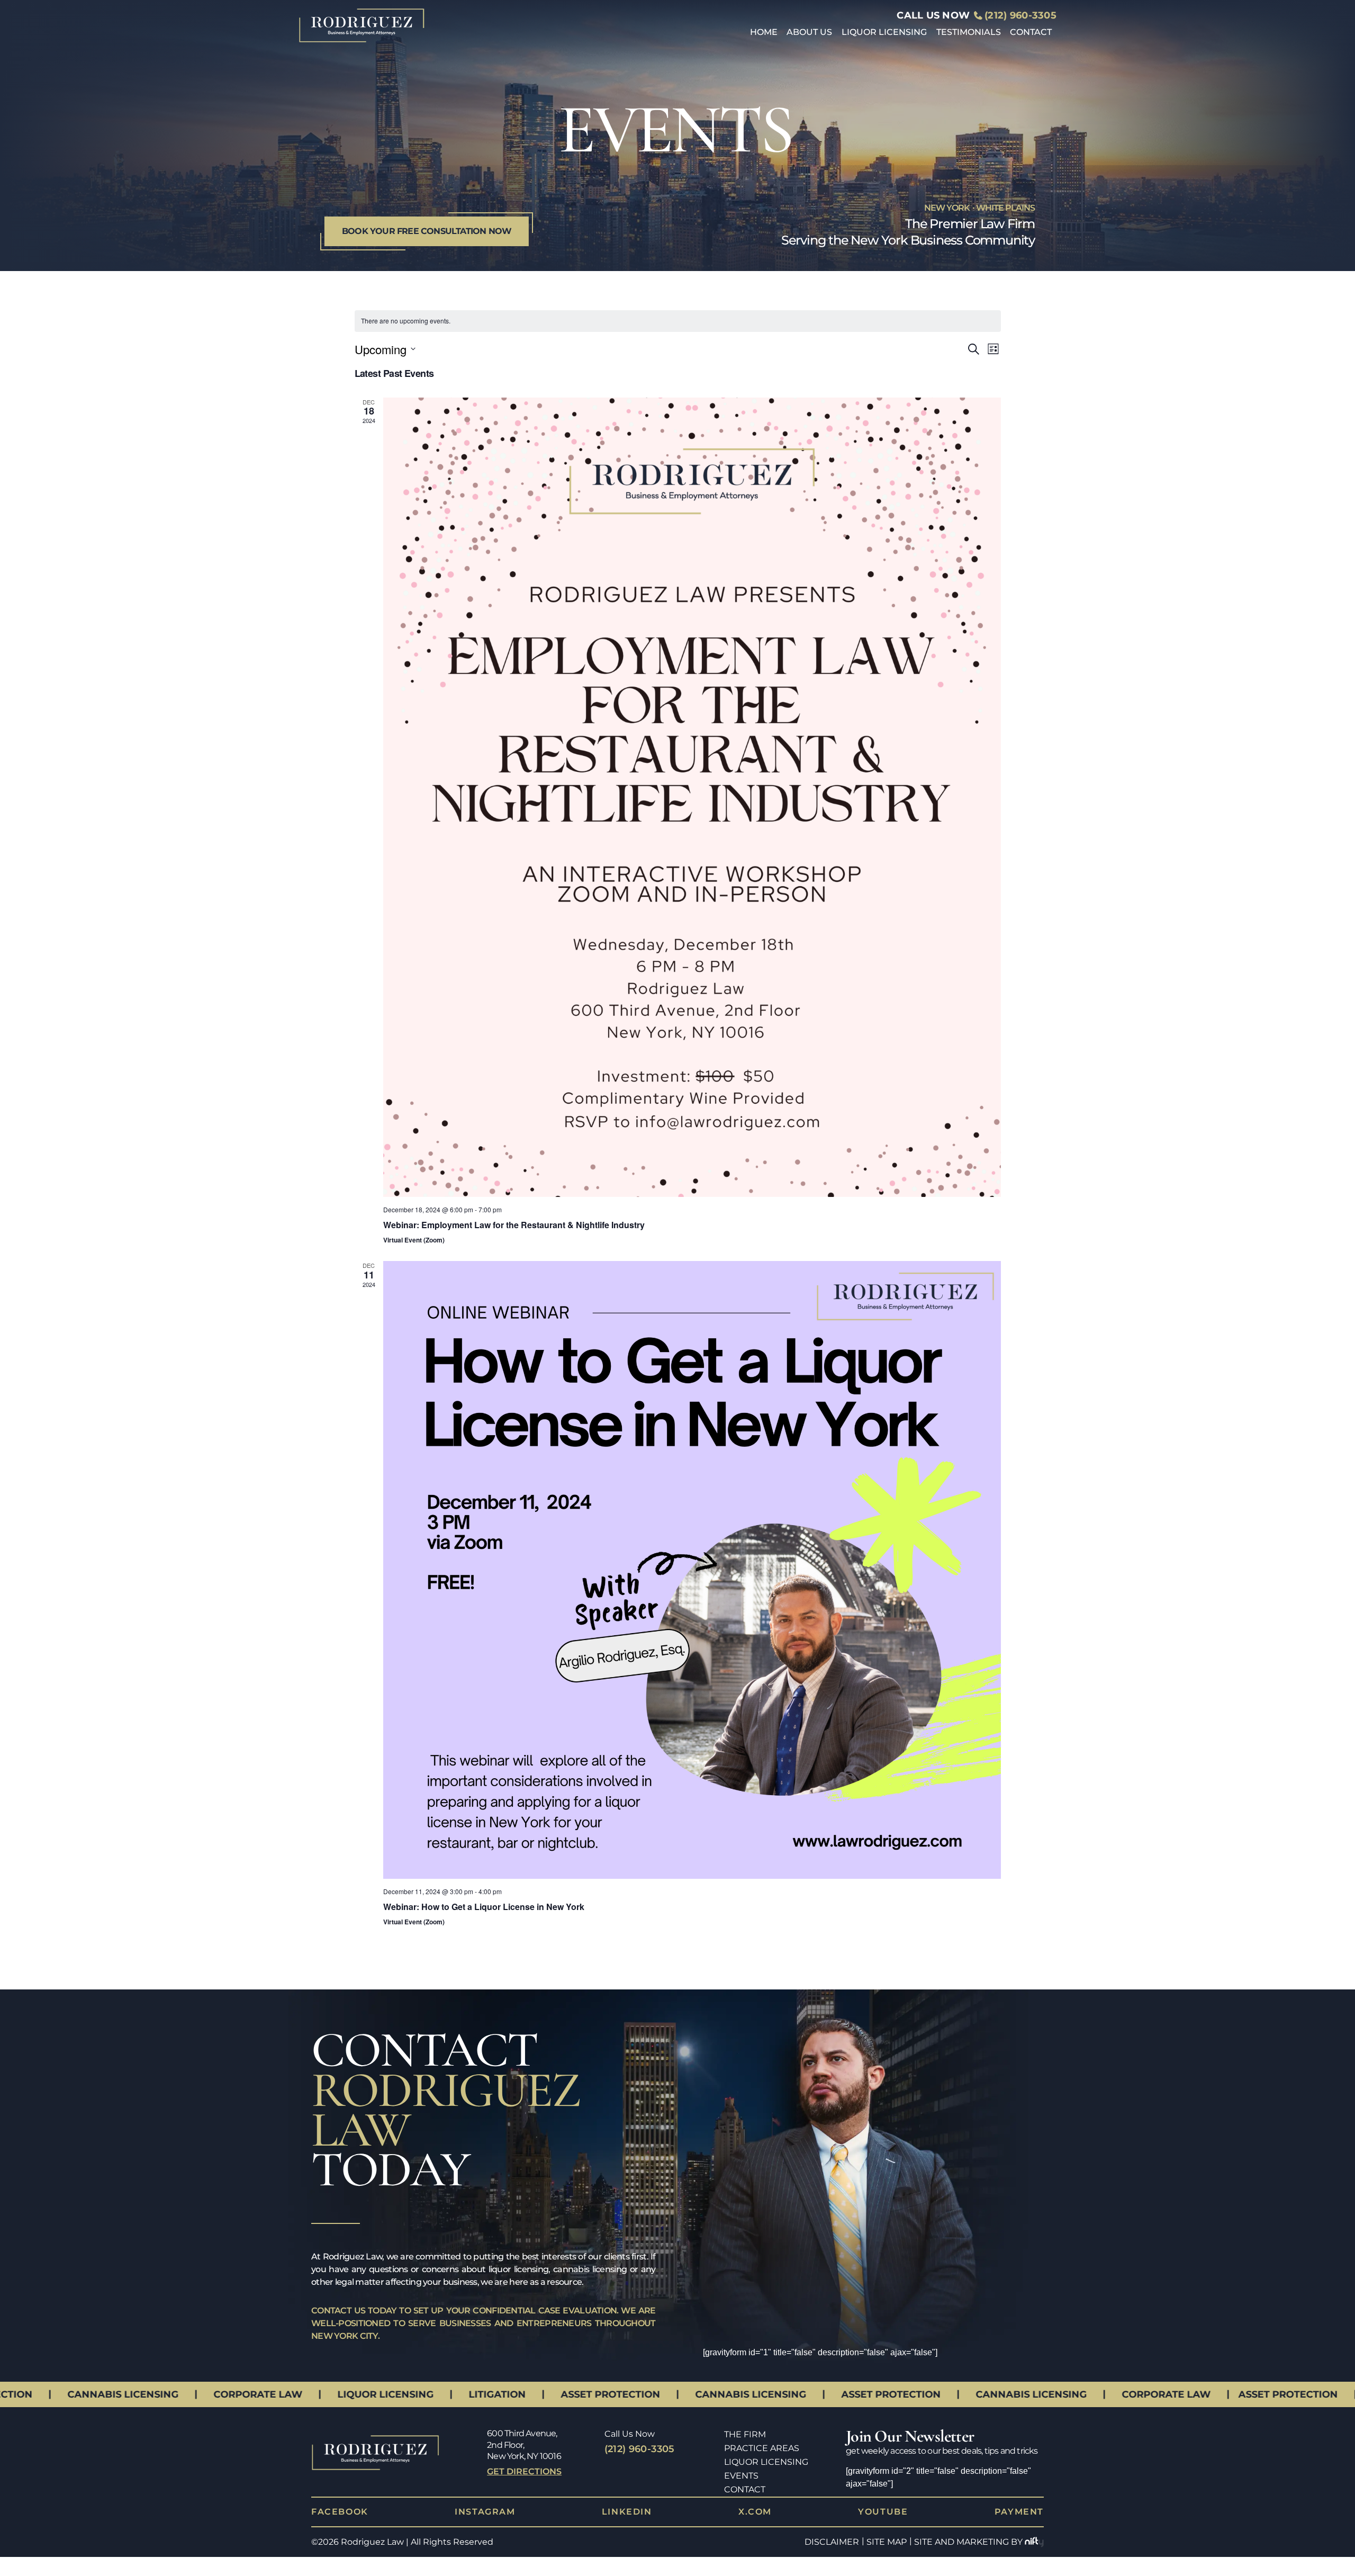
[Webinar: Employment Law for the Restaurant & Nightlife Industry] (692, 798)
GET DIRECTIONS (524, 2471)
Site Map (887, 2542)
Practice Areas (762, 2448)
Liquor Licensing (884, 32)
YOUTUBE (883, 2512)
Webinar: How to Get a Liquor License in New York (484, 1907)
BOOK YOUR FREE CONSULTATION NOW (427, 231)
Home (764, 32)
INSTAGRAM (485, 2512)
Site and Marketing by (968, 2542)
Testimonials (969, 32)
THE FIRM (745, 2434)
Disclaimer (832, 2542)
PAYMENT (1019, 2512)
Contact (1031, 32)
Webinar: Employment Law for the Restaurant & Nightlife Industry (514, 1225)
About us (809, 32)
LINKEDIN (627, 2512)
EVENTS (741, 2476)
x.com (755, 2512)
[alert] (678, 321)
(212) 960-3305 (1020, 15)
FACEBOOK (340, 2512)
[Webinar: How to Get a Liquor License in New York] (692, 1570)
